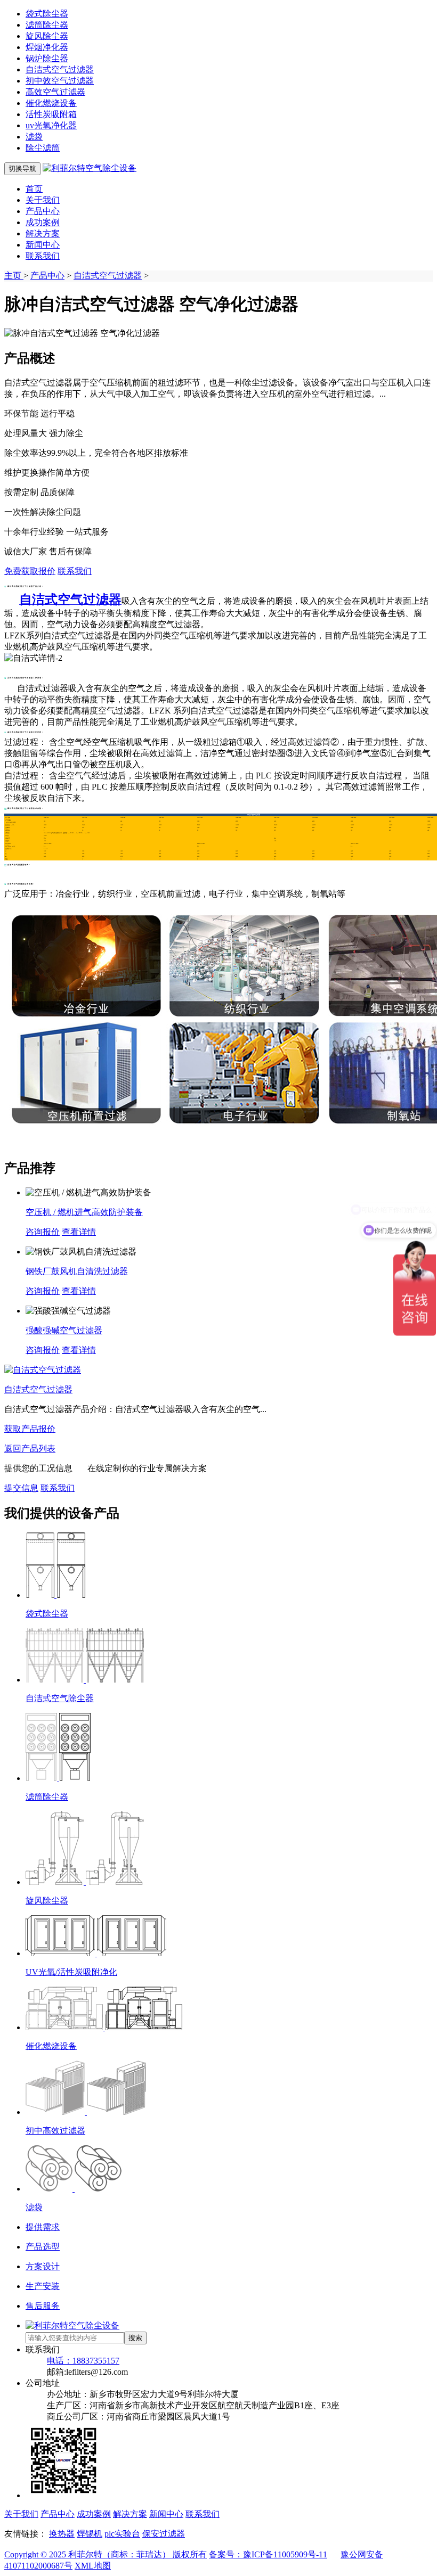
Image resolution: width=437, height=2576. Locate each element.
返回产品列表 (30, 1449)
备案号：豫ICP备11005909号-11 (268, 2554)
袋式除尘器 (47, 14)
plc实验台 (122, 2534)
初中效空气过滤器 (60, 81)
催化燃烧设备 (51, 103)
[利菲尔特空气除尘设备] (90, 168)
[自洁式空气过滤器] (43, 1370)
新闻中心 (43, 245)
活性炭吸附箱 (51, 114)
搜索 (135, 2338)
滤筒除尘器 (47, 25)
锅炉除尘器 (47, 58)
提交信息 (21, 1488)
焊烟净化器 (47, 47)
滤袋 (34, 137)
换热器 (62, 2534)
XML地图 (93, 2566)
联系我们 (43, 256)
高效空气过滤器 (55, 92)
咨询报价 (43, 1232)
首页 (34, 189)
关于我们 (43, 200)
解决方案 (43, 233)
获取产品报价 (30, 1429)
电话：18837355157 (83, 2361)
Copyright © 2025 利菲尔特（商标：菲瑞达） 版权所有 (106, 2554)
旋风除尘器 (47, 36)
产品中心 (43, 211)
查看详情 (79, 1232)
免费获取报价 (30, 571)
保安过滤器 (164, 2534)
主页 (14, 276)
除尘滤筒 (43, 148)
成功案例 (43, 222)
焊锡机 (90, 2534)
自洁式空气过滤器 (60, 69)
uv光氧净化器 (51, 125)
